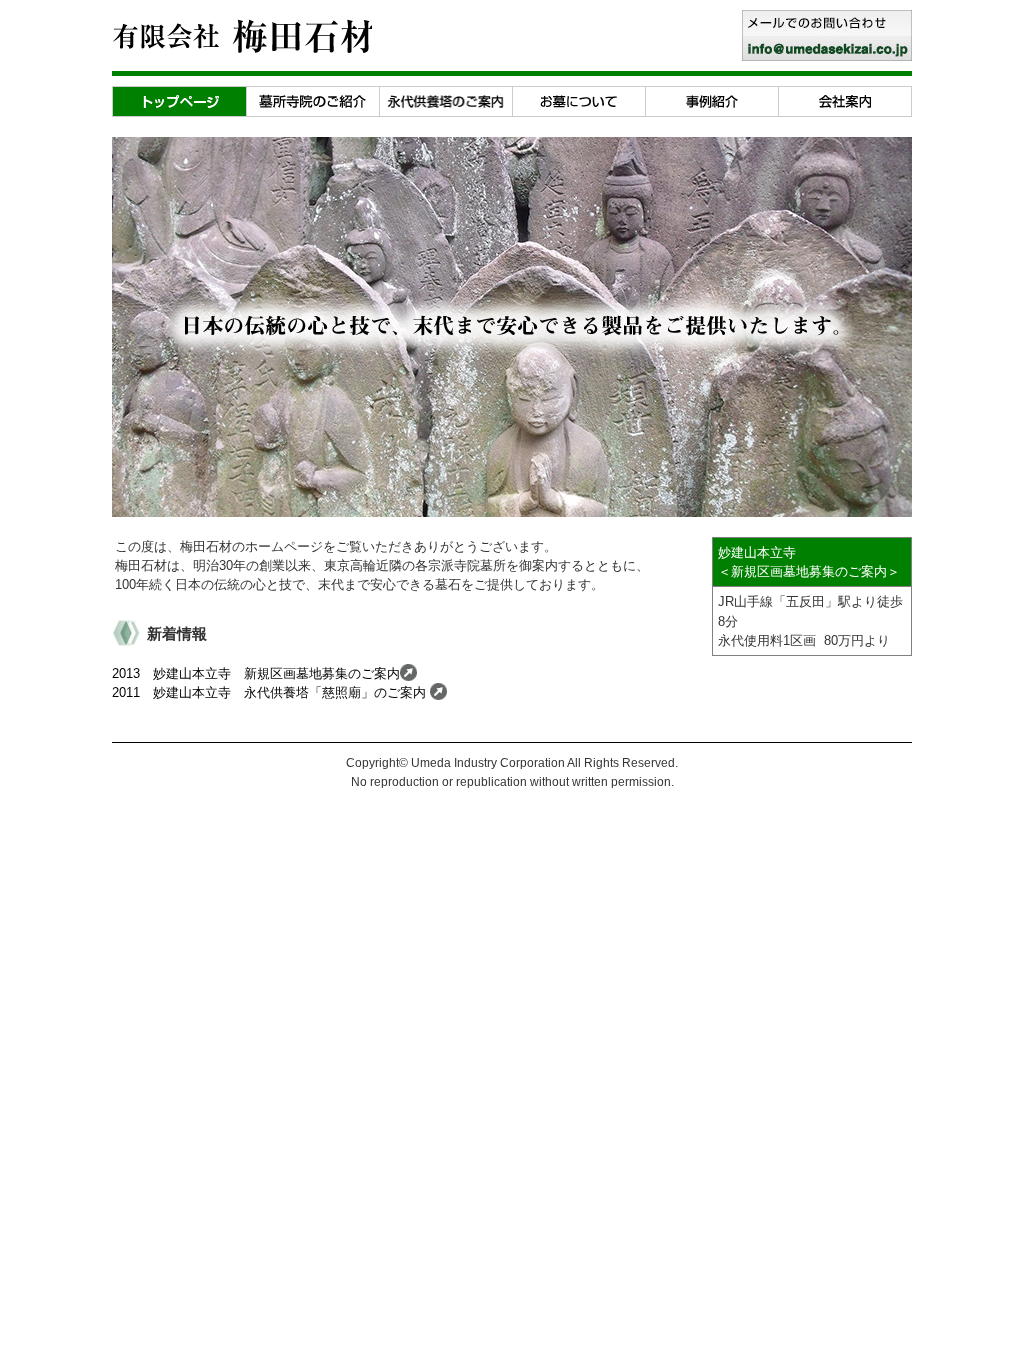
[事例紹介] (711, 95)
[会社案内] (845, 95)
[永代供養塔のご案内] (445, 95)
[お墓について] (578, 95)
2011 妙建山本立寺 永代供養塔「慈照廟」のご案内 (271, 692)
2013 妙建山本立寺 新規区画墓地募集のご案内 (256, 673)
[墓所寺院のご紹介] (312, 95)
